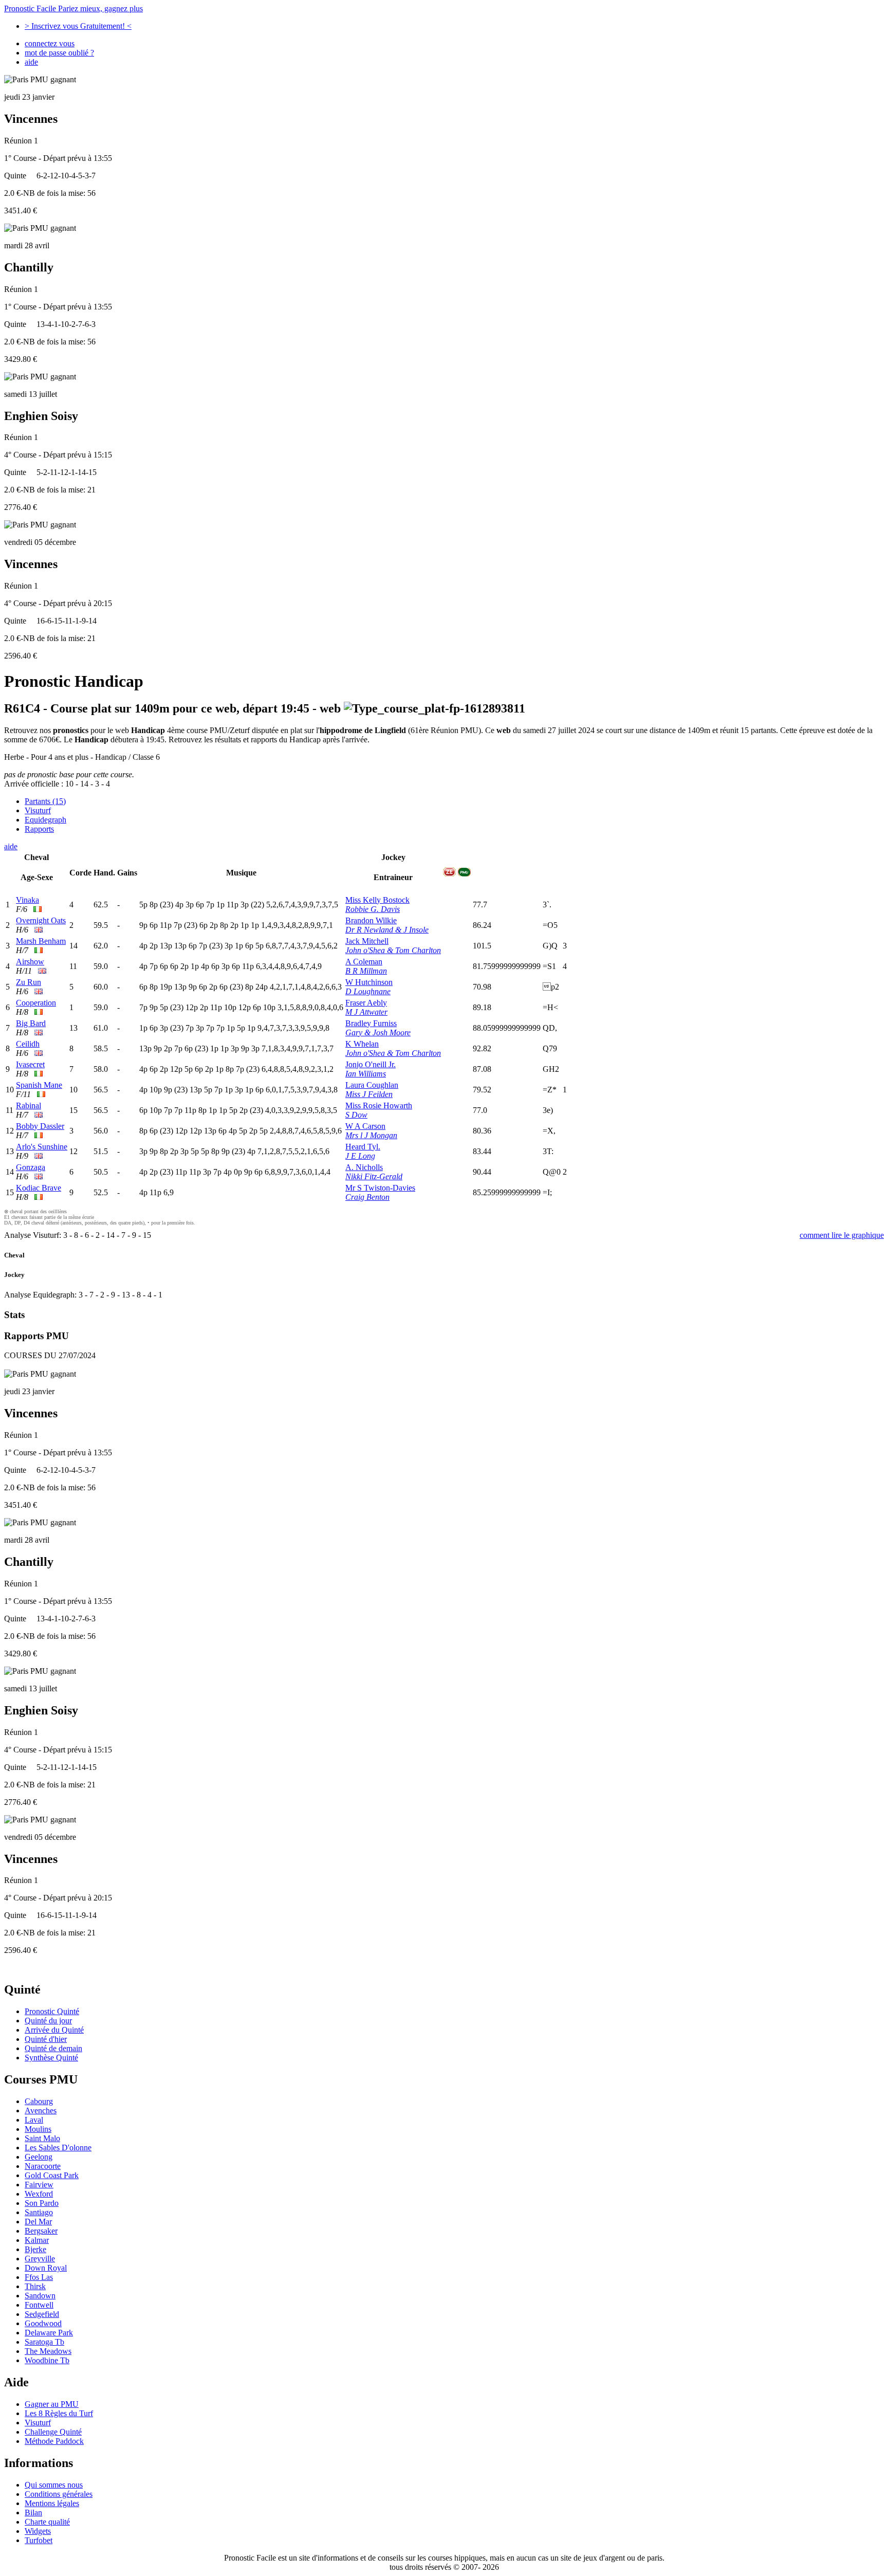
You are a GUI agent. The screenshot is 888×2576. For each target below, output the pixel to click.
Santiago (39, 2212)
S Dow (356, 1115)
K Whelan (362, 1044)
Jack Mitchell (367, 941)
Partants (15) (45, 801)
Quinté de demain (53, 2048)
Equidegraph (45, 820)
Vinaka (27, 900)
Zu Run (29, 982)
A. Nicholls (364, 1167)
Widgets (38, 2531)
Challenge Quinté (53, 2432)
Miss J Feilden (369, 1094)
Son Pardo (42, 2203)
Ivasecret (30, 1064)
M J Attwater (366, 1012)
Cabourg (39, 2101)
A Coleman (364, 962)
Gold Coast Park (52, 2175)
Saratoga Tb (44, 2342)
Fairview (39, 2185)
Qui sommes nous (54, 2485)
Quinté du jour (48, 2021)
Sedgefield (42, 2314)
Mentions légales (52, 2503)
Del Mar (38, 2222)
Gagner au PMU (52, 2404)
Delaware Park (49, 2333)
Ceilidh (28, 1044)
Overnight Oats (41, 920)
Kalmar (37, 2240)
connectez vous (50, 43)
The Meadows (48, 2351)
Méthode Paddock (54, 2441)
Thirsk (35, 2286)
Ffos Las (39, 2277)
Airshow (30, 962)
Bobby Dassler (40, 1126)
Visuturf (38, 810)
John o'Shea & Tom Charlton (393, 950)
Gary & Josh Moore (378, 1033)
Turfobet (39, 2540)
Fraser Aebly (366, 1003)
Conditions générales (59, 2494)
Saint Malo (42, 2138)
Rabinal (29, 1106)
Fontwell (39, 2305)
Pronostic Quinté (52, 2011)
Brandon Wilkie (371, 920)
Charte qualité (47, 2522)
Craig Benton (367, 1197)
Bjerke (35, 2249)
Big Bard (31, 1023)
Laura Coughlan (372, 1085)
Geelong (39, 2157)
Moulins (38, 2129)
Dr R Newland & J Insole (387, 930)
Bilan (33, 2513)
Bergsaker (41, 2231)
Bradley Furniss (371, 1023)
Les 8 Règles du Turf (59, 2413)
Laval (34, 2120)
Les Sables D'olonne (58, 2148)
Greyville (40, 2259)
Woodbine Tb (47, 2360)
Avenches (41, 2111)
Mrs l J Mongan (371, 1135)
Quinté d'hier (46, 2039)
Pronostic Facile (73, 8)
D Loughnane (368, 991)
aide (31, 62)
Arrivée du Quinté (54, 2030)
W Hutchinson (369, 982)
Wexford (39, 2194)
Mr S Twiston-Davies (380, 1188)
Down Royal (46, 2268)
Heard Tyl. (363, 1147)
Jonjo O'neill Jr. (371, 1064)
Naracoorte (43, 2166)
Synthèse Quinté (51, 2058)
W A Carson (365, 1126)
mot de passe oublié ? (59, 53)
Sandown (40, 2296)
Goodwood (43, 2323)
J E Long (360, 1156)
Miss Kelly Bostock (377, 900)
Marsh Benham (41, 941)
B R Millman (366, 971)
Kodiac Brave (39, 1188)
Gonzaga (31, 1167)
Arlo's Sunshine (42, 1147)
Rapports (39, 829)
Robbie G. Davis (373, 909)
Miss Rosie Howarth (379, 1106)
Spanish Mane (39, 1085)
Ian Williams (366, 1074)
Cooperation (36, 1003)
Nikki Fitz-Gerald (374, 1176)
